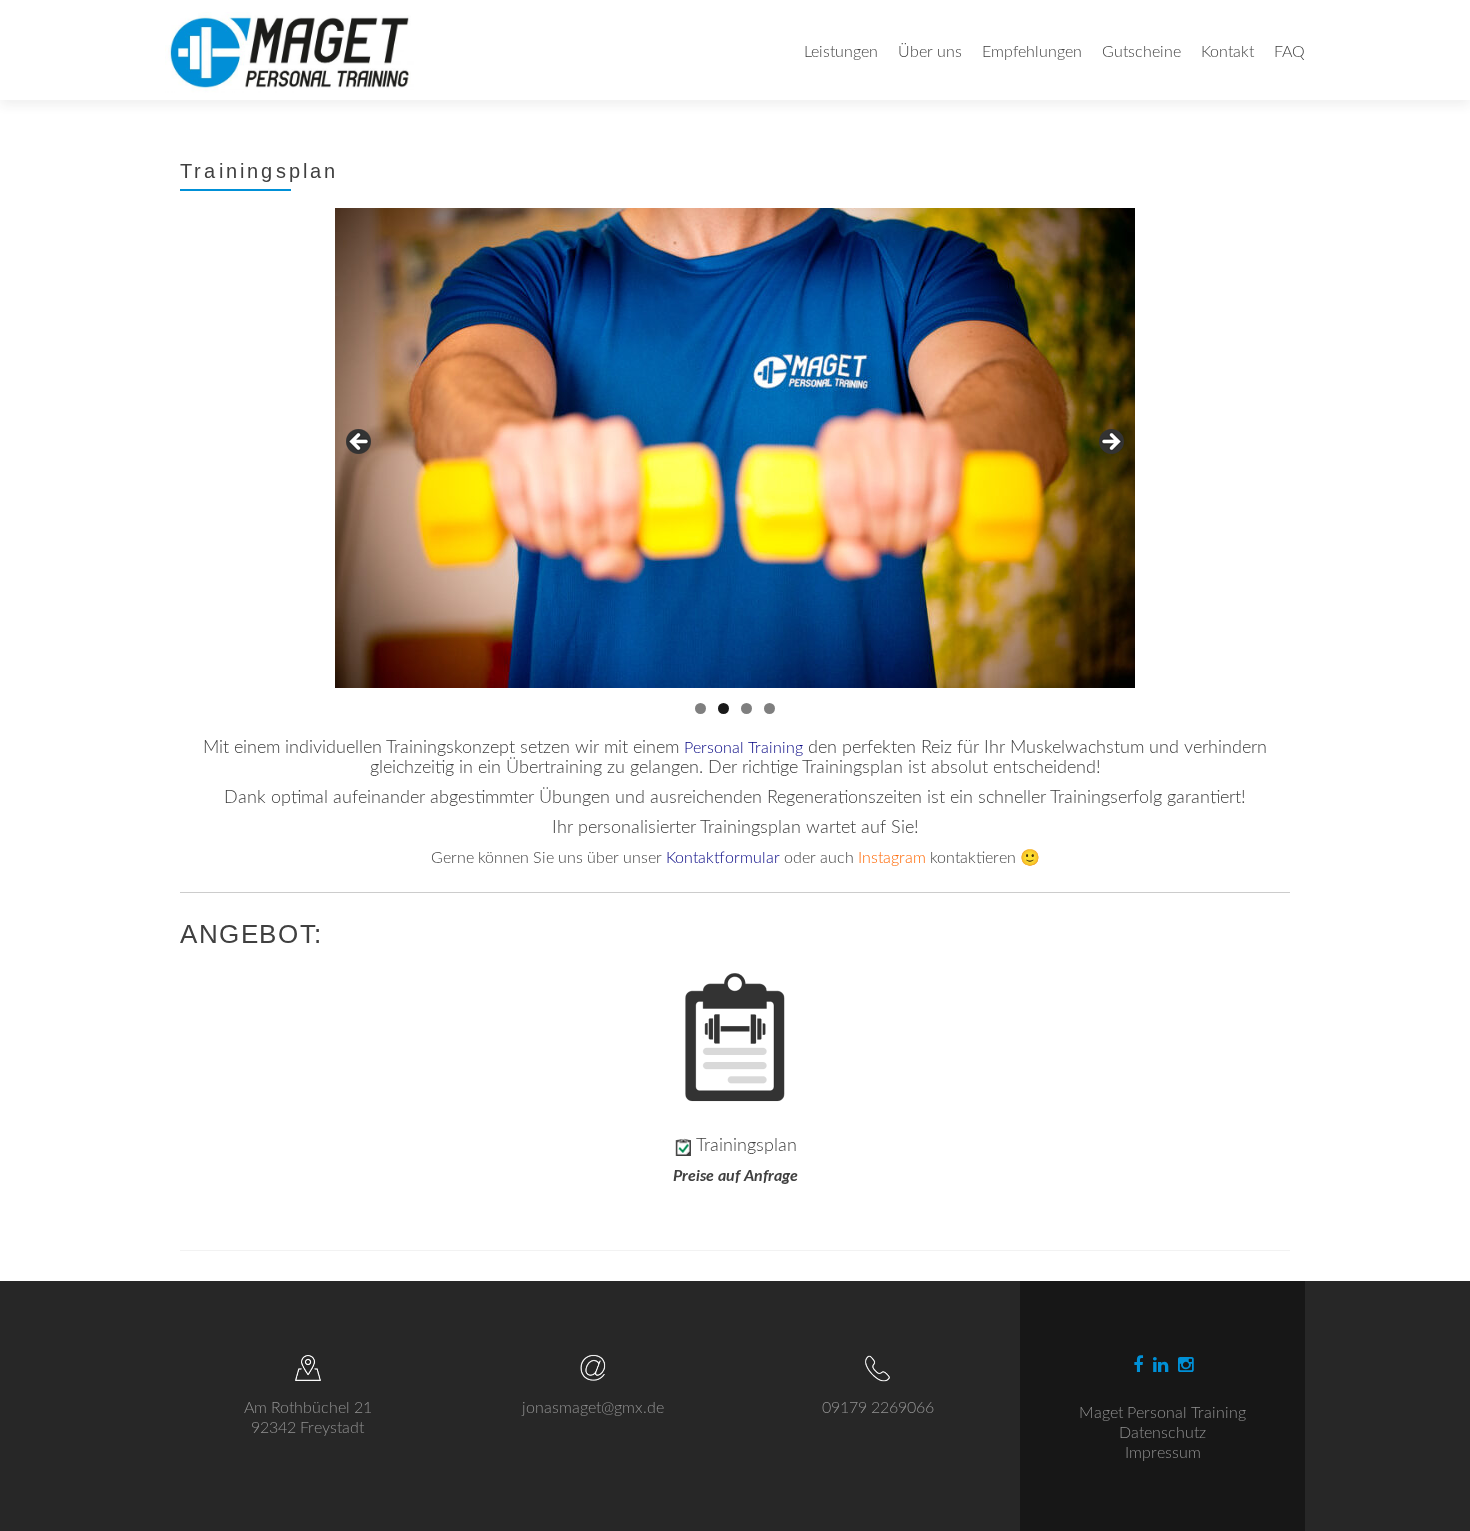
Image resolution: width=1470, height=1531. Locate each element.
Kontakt (1227, 52)
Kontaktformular (723, 858)
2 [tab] (723, 708)
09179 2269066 (878, 1408)
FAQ (1289, 52)
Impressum (1163, 1453)
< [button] (360, 443)
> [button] (1110, 443)
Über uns (930, 52)
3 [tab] (746, 708)
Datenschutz (1162, 1433)
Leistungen (841, 52)
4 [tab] (769, 708)
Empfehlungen (1032, 52)
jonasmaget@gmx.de (593, 1408)
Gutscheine (1141, 52)
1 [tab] (700, 708)
